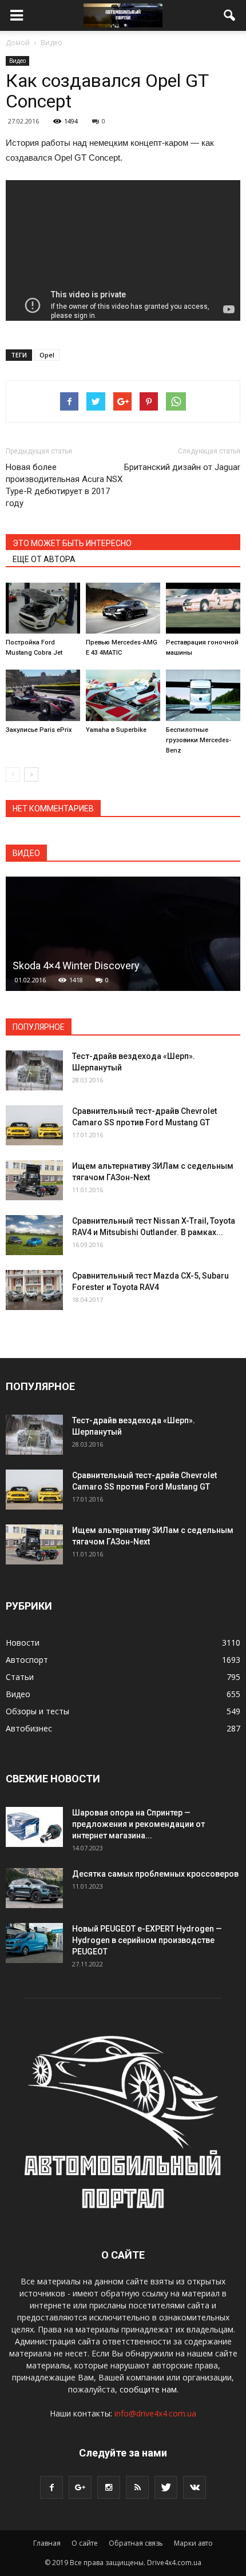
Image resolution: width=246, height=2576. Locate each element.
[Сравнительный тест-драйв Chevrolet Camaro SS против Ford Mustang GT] (34, 1125)
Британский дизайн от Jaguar (182, 467)
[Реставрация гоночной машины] (203, 608)
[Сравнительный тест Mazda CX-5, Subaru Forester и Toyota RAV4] (34, 1290)
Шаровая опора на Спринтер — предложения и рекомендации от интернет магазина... (138, 1824)
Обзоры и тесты (37, 1711)
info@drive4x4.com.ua (155, 2413)
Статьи (20, 1677)
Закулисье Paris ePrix (39, 730)
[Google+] (80, 2487)
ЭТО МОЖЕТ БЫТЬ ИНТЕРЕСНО (72, 543)
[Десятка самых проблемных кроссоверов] (34, 1888)
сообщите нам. (149, 2389)
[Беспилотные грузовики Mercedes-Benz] (203, 695)
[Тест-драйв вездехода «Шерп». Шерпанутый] (34, 1070)
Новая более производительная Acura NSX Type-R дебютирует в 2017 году (64, 485)
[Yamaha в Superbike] (123, 695)
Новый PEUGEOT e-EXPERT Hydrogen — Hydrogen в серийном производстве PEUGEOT (147, 1940)
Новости (23, 1643)
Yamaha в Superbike (116, 730)
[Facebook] (51, 2487)
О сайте (85, 2543)
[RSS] (137, 2487)
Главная (47, 2543)
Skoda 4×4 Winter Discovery (76, 965)
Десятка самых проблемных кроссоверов (155, 1874)
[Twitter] (166, 2487)
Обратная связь (136, 2543)
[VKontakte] (195, 2487)
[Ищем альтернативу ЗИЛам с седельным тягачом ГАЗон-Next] (34, 1180)
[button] (230, 15)
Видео (17, 61)
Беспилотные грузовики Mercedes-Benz (199, 740)
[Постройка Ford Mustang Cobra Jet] (43, 608)
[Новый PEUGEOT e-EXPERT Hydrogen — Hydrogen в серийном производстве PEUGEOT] (34, 1943)
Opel (47, 355)
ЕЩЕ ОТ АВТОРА (44, 559)
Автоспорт (27, 1660)
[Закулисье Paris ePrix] (43, 695)
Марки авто (193, 2543)
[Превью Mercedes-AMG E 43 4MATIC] (123, 608)
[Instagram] (109, 2487)
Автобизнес (29, 1728)
